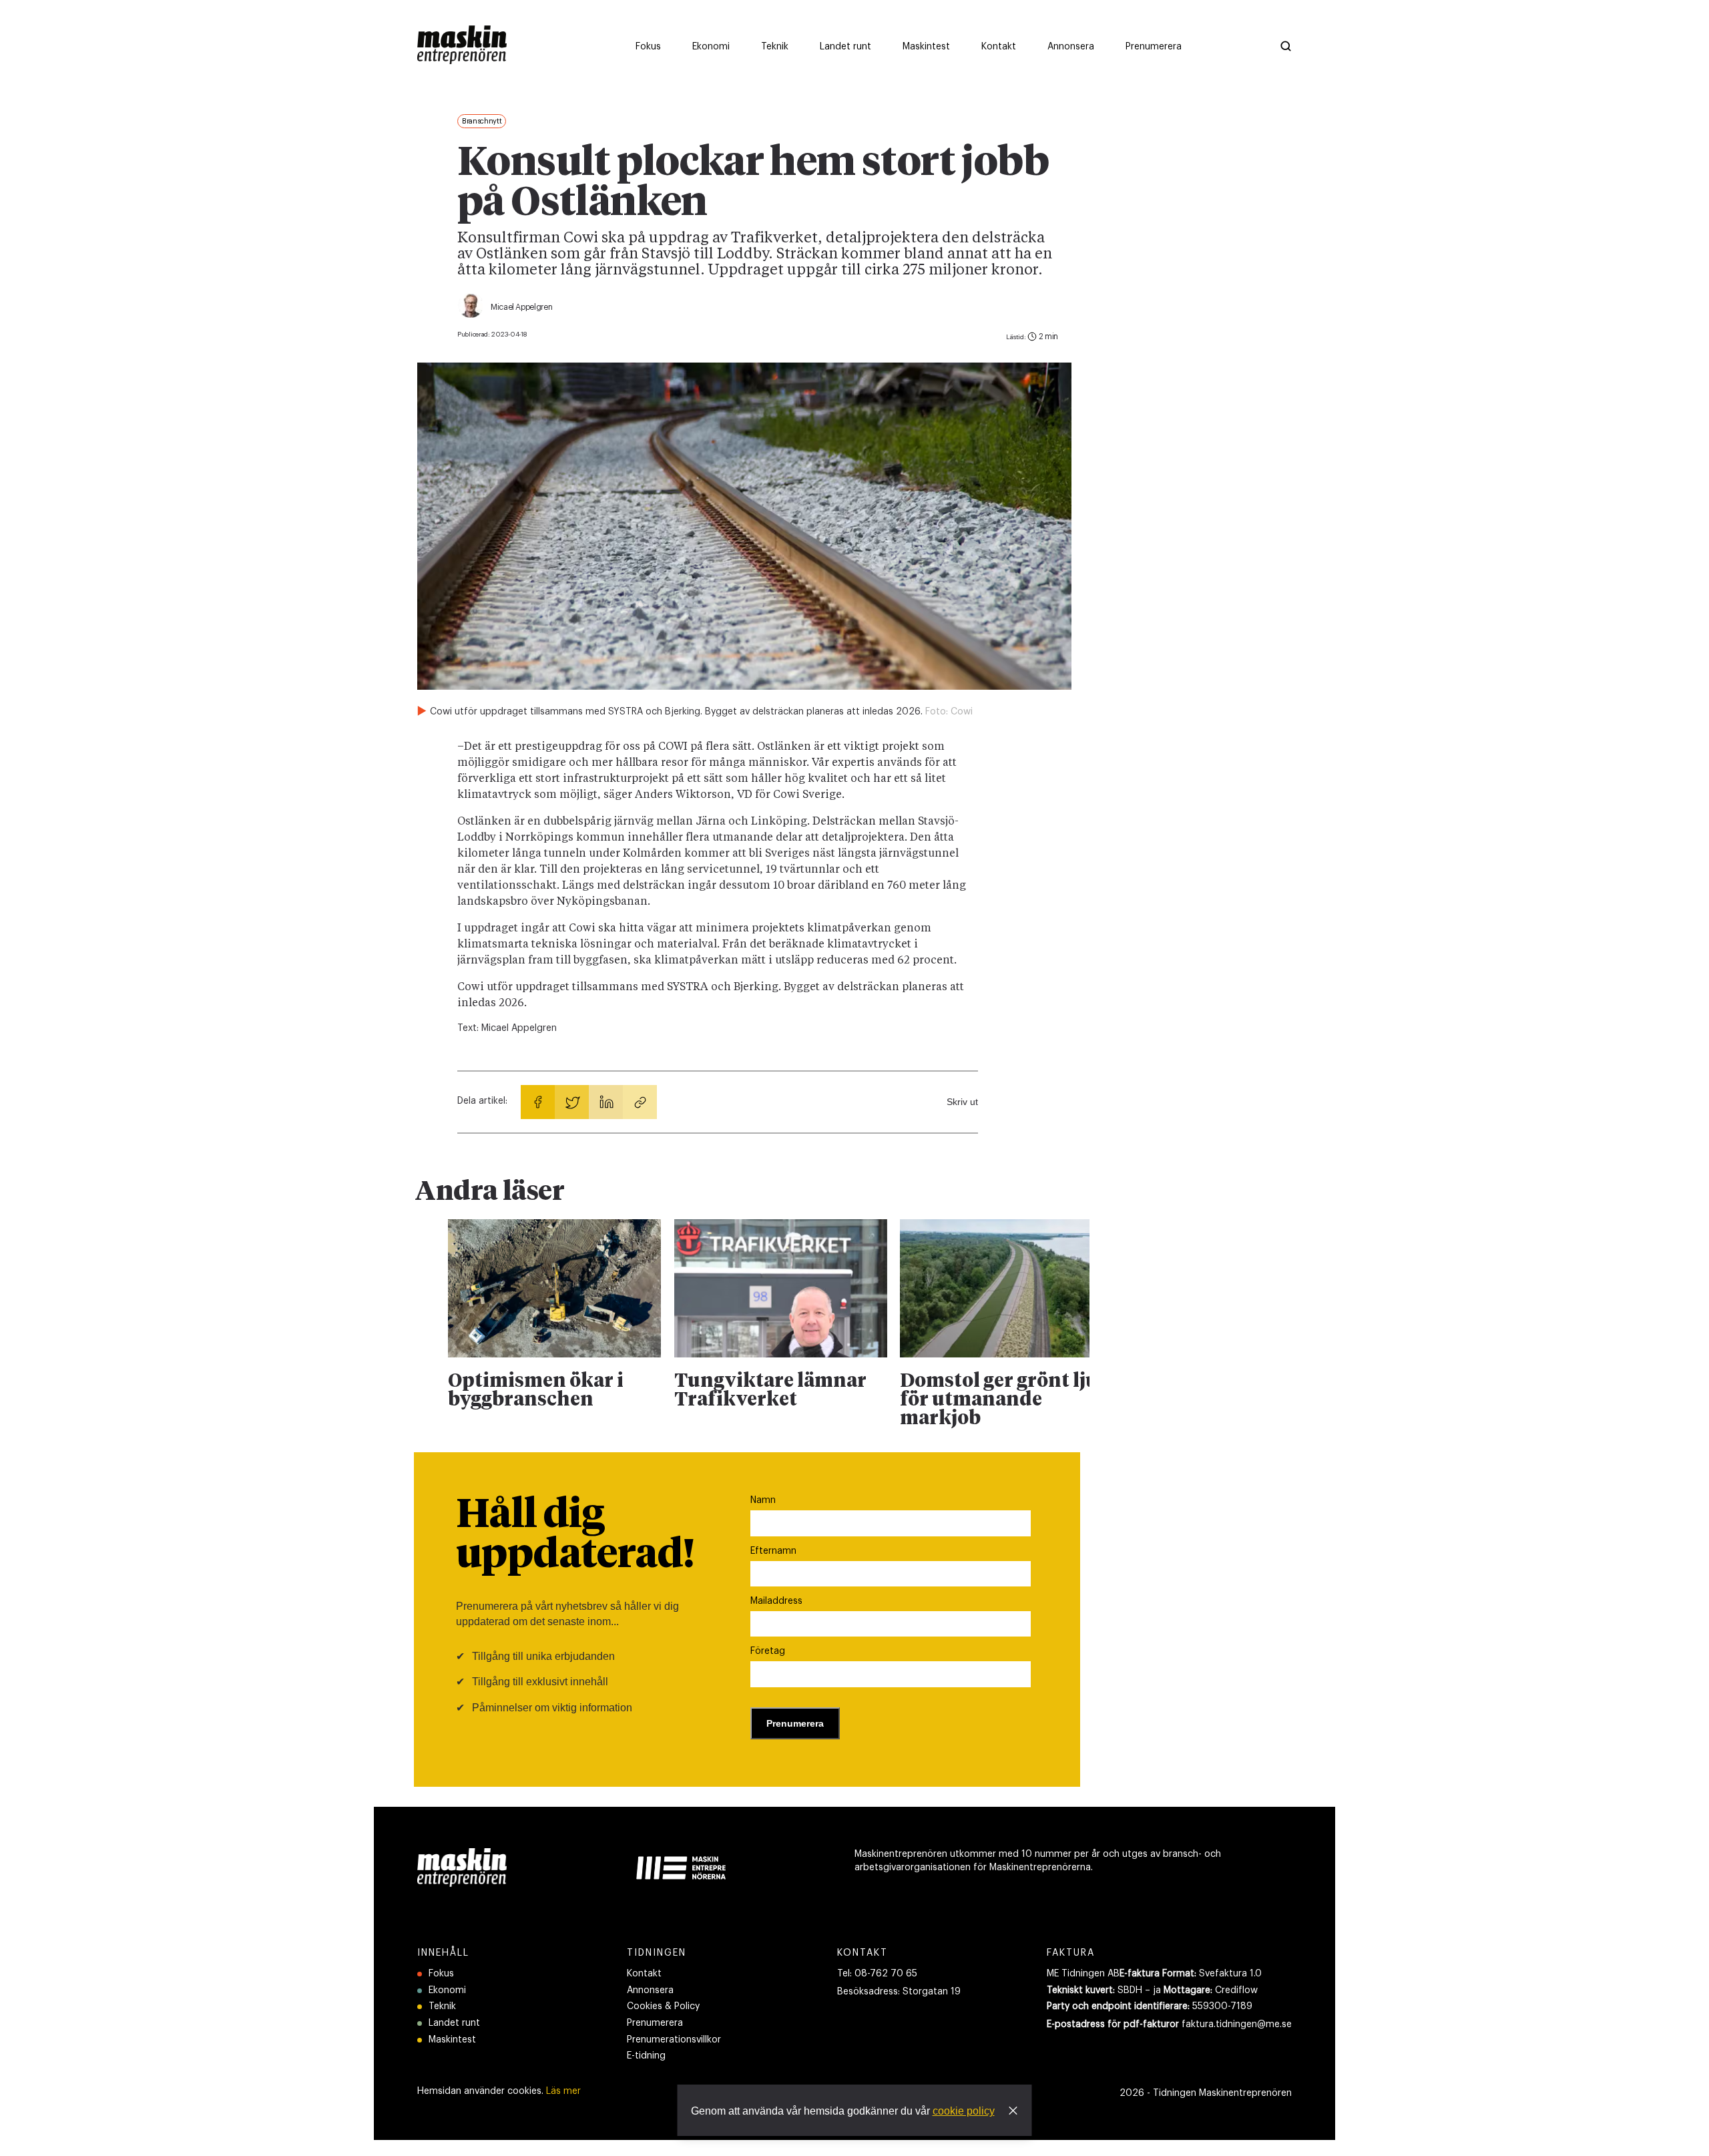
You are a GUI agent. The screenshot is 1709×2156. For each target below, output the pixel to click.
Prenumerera (655, 2023)
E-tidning (646, 2056)
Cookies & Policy (663, 2006)
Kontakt (644, 1974)
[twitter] (572, 1102)
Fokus (441, 1974)
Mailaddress (776, 1601)
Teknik (442, 2006)
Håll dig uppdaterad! (575, 1536)
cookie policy (964, 2111)
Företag (768, 1651)
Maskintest (452, 2040)
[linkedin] (606, 1102)
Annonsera (650, 1990)
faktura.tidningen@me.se (1237, 2024)
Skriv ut (962, 1102)
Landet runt (454, 2023)
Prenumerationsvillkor (674, 2040)
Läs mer (563, 2091)
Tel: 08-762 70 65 (877, 1974)
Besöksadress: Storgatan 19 (899, 1992)
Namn (763, 1500)
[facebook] (538, 1102)
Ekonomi (447, 1990)
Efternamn (773, 1551)
